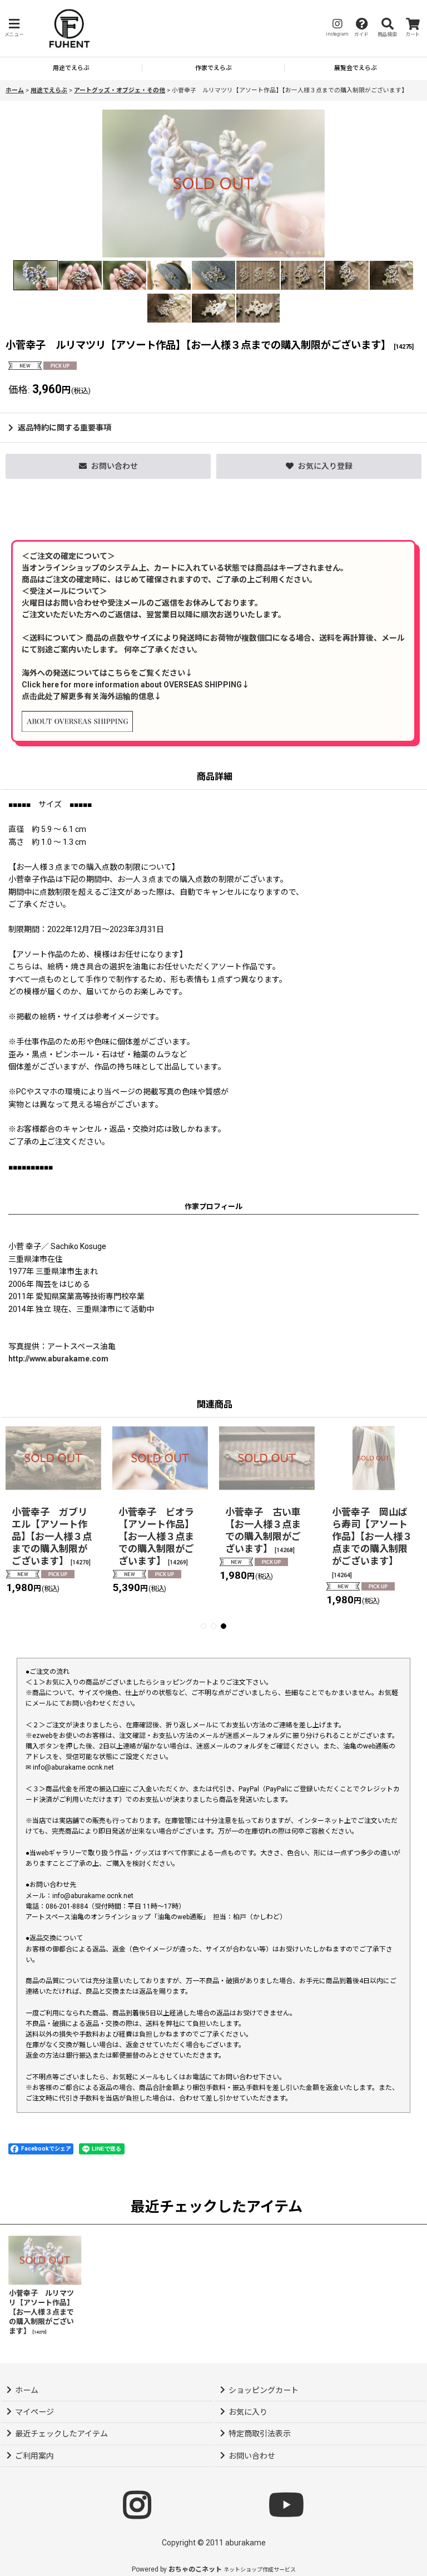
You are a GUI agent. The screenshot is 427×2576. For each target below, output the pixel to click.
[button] (14, 28)
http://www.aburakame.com (58, 1359)
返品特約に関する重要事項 (64, 428)
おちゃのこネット (195, 2569)
